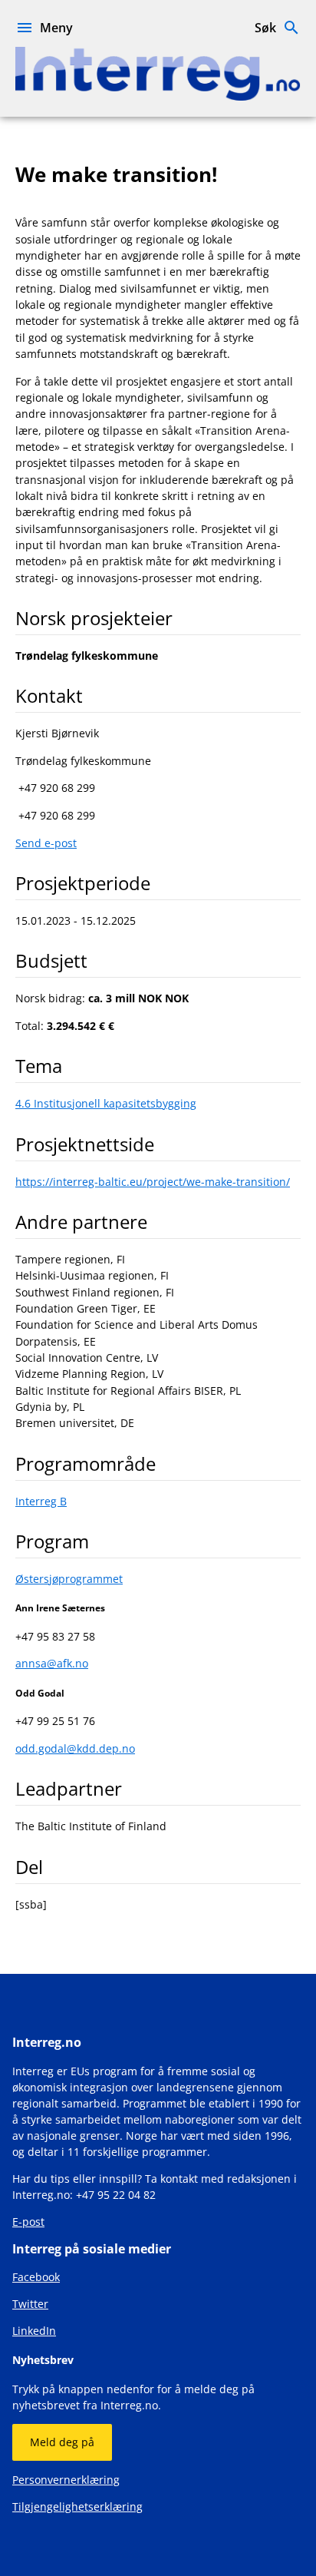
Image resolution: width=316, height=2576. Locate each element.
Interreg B (41, 1501)
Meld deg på (62, 2442)
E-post (28, 2222)
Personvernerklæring (66, 2480)
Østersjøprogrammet (69, 1579)
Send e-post (46, 843)
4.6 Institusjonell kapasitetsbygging (106, 1103)
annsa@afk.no (52, 1663)
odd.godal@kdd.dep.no (75, 1748)
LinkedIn (34, 2331)
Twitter (30, 2304)
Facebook (36, 2277)
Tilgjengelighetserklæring (77, 2506)
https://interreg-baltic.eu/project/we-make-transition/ (153, 1182)
